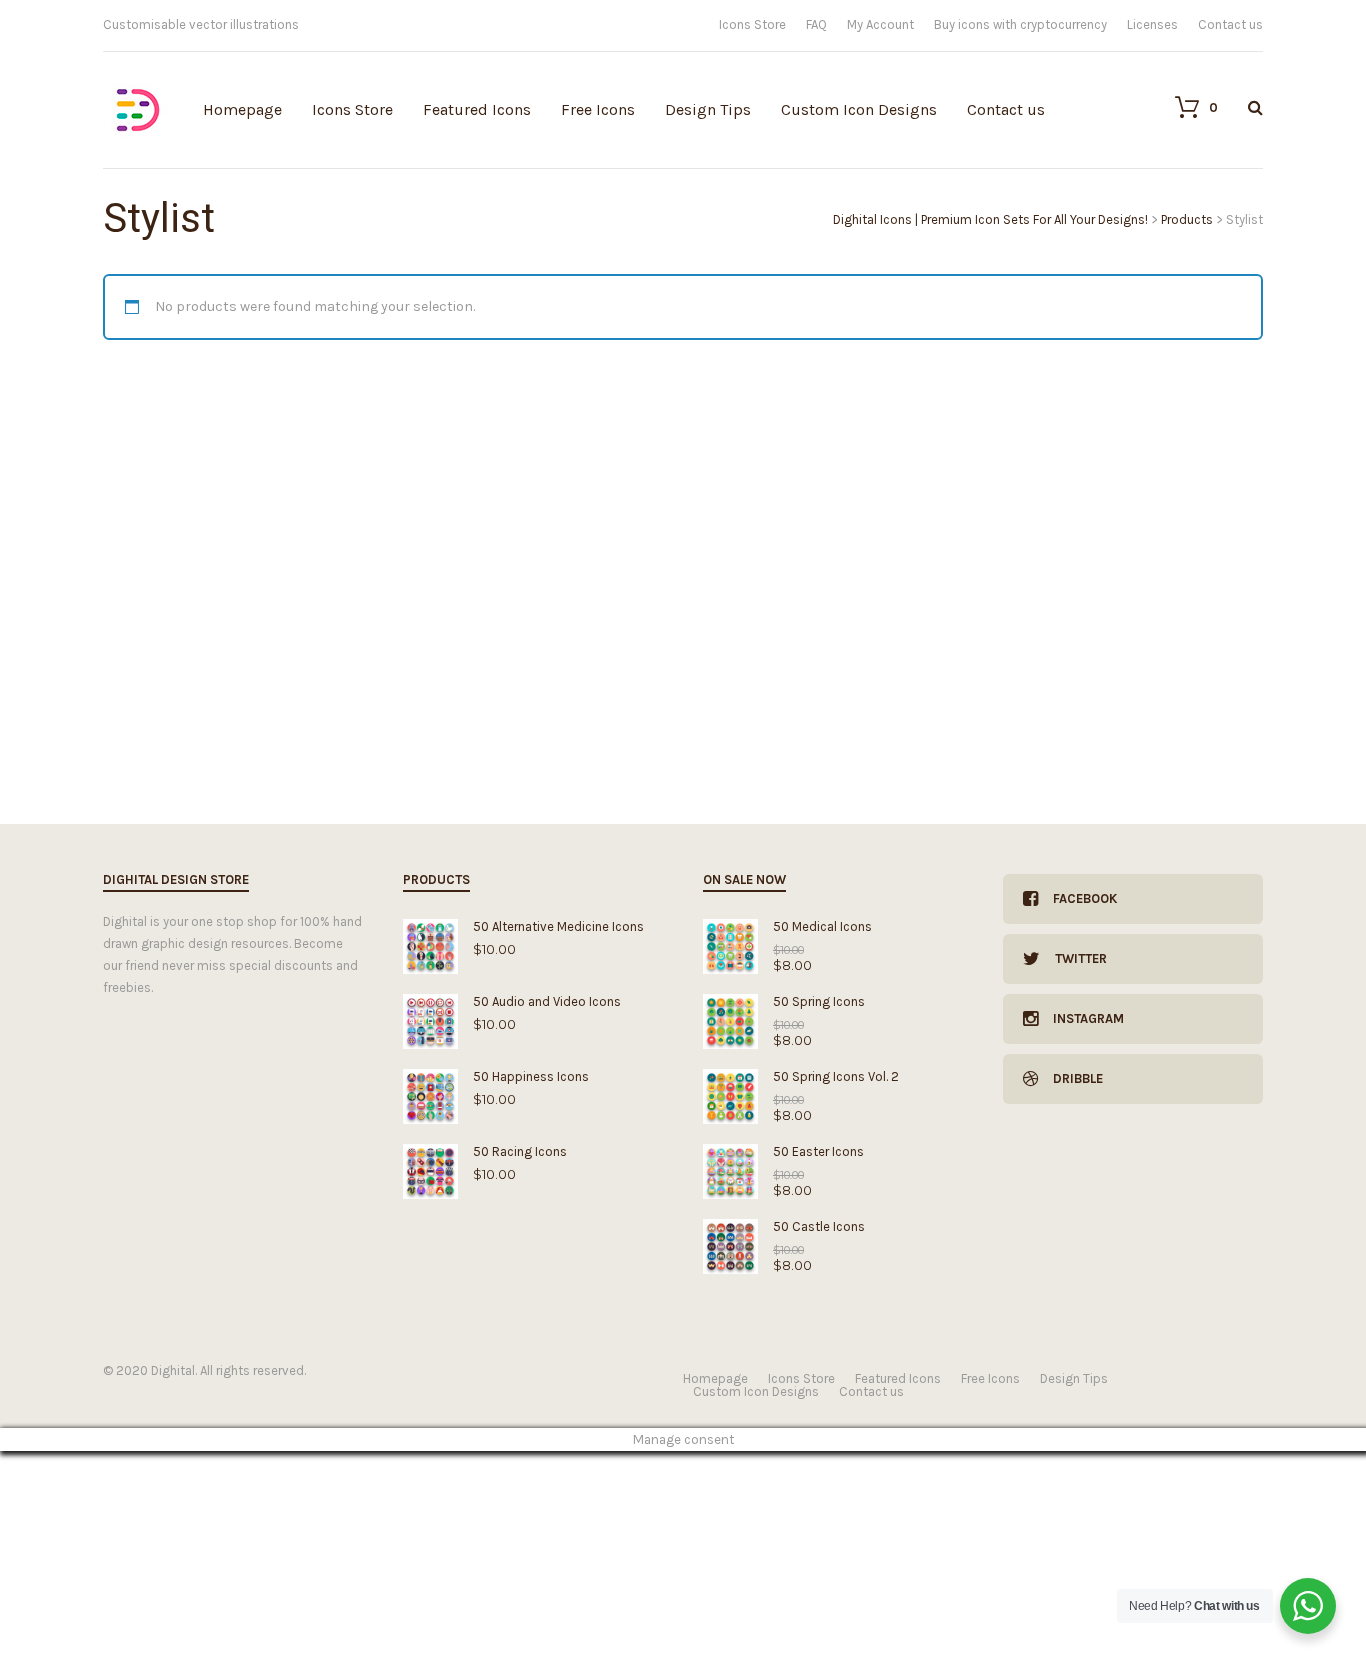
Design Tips (708, 109)
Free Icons (598, 109)
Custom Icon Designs (859, 109)
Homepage (242, 109)
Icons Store (752, 24)
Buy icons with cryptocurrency (1020, 24)
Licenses (1152, 24)
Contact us (1230, 24)
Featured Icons (477, 109)
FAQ (816, 24)
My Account (880, 24)
